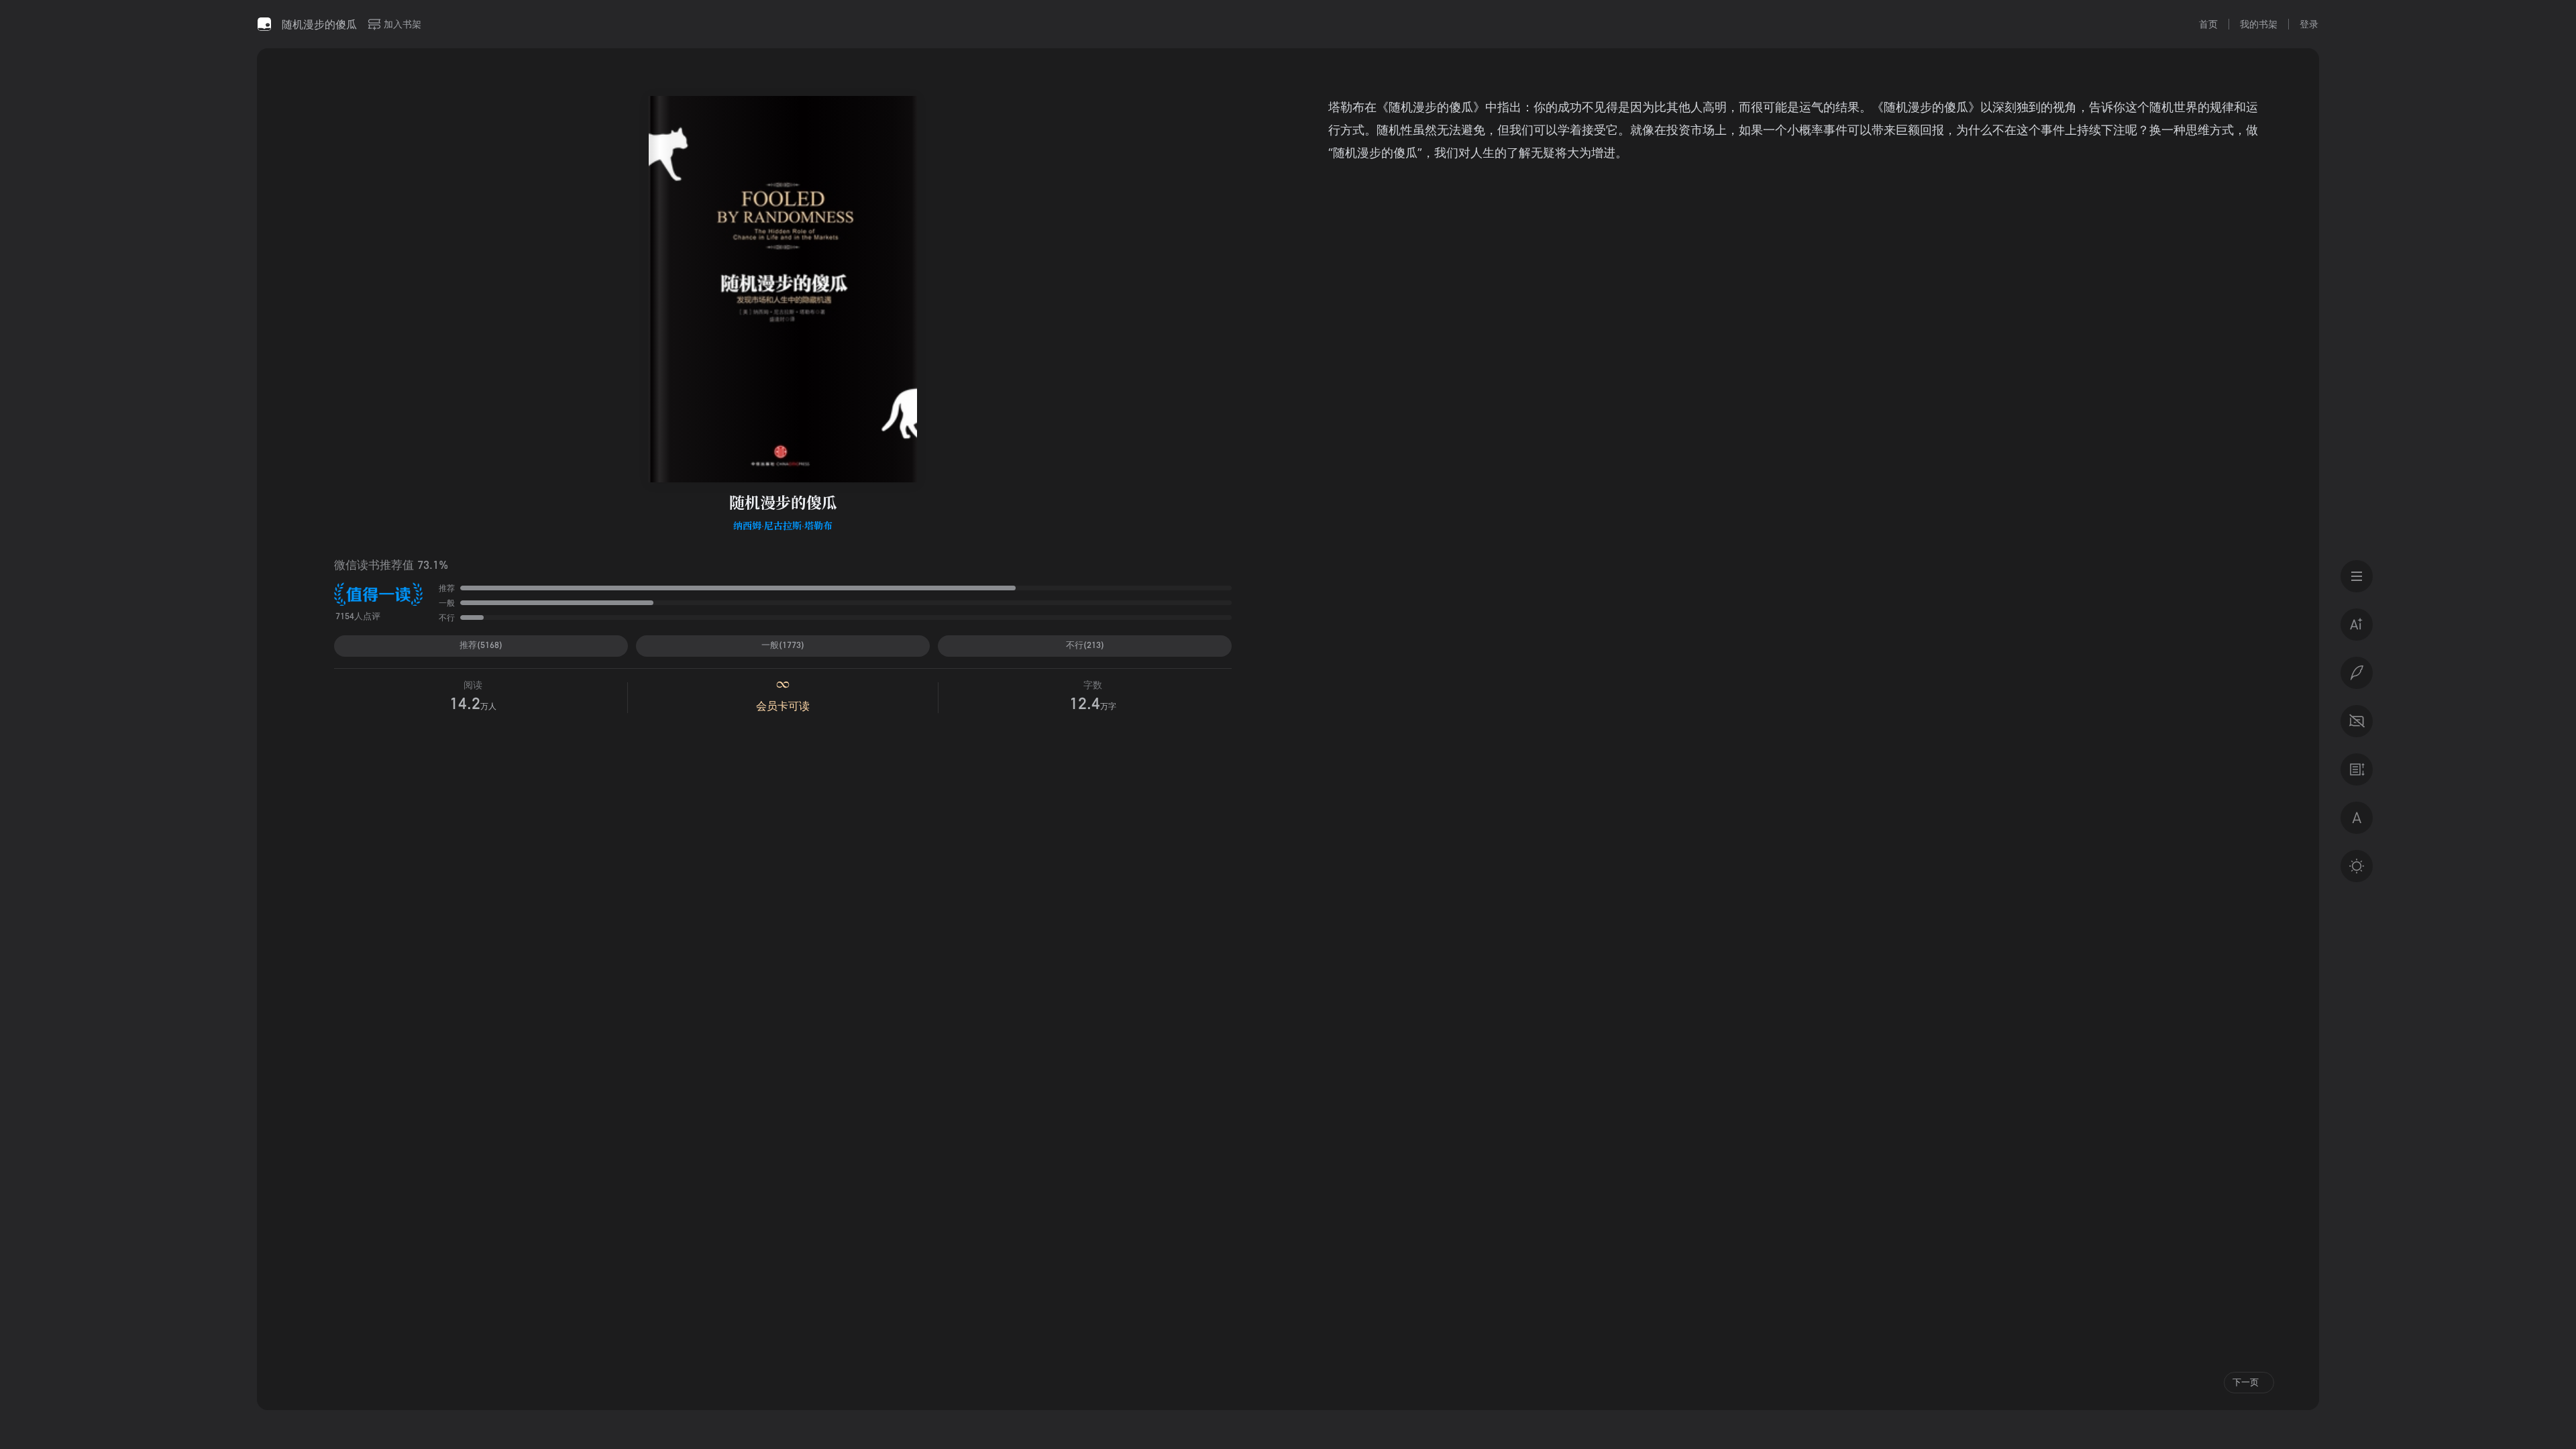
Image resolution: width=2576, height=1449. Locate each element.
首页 (2208, 24)
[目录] (2357, 576)
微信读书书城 (264, 24)
